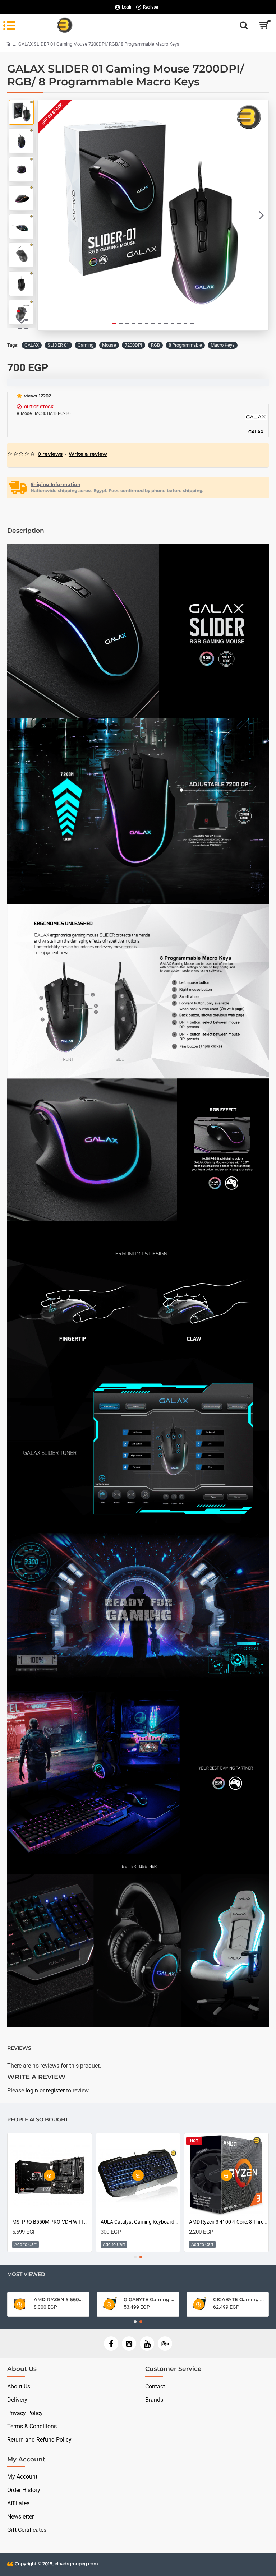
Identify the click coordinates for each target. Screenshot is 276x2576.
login (32, 2091)
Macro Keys (223, 345)
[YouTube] (147, 2344)
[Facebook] (111, 2344)
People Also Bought (38, 2120)
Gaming (86, 345)
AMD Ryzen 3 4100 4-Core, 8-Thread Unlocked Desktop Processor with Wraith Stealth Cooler (51, 2222)
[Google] (165, 2344)
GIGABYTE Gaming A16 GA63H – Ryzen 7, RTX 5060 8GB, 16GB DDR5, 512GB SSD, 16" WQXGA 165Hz (149, 2299)
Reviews (19, 2048)
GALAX (32, 345)
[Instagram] (129, 2344)
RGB (155, 345)
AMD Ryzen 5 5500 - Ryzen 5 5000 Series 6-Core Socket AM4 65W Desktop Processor (239, 2299)
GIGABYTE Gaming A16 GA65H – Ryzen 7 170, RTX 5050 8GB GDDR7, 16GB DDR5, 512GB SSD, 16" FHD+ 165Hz (59, 2299)
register (55, 2091)
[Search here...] (244, 25)
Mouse (109, 345)
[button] (45, 216)
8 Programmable (185, 345)
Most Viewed (26, 2274)
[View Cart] (264, 25)
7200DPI (134, 345)
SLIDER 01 (58, 345)
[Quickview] (50, 2176)
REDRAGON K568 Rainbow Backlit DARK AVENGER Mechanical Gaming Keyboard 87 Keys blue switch (228, 2222)
